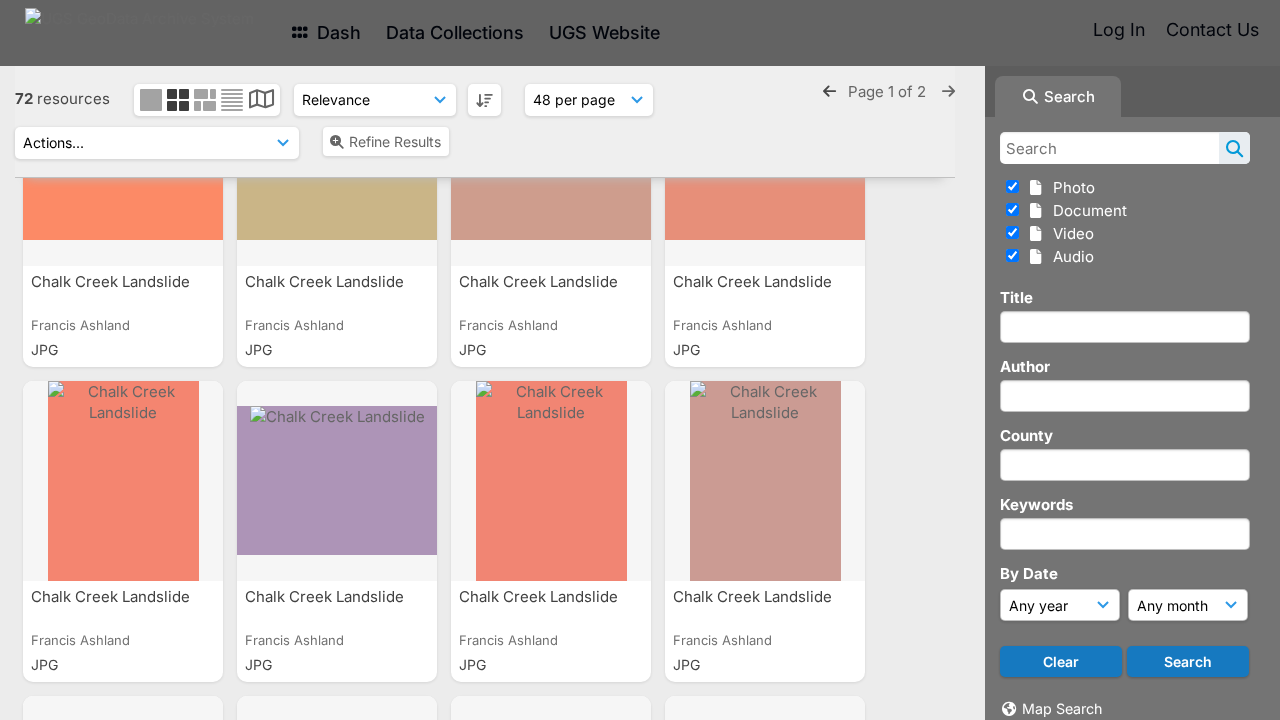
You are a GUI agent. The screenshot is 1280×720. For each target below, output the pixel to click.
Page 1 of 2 (889, 91)
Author (1025, 366)
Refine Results (395, 141)
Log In (1119, 29)
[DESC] (484, 100)
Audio (1069, 256)
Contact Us (1212, 29)
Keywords (1036, 504)
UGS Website (604, 32)
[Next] (948, 91)
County (1026, 435)
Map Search (1062, 708)
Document (1086, 210)
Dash (336, 32)
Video (1069, 233)
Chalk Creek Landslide (112, 281)
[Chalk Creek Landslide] (123, 481)
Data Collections (455, 32)
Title (1016, 297)
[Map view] (261, 101)
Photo (1070, 187)
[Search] (1234, 148)
